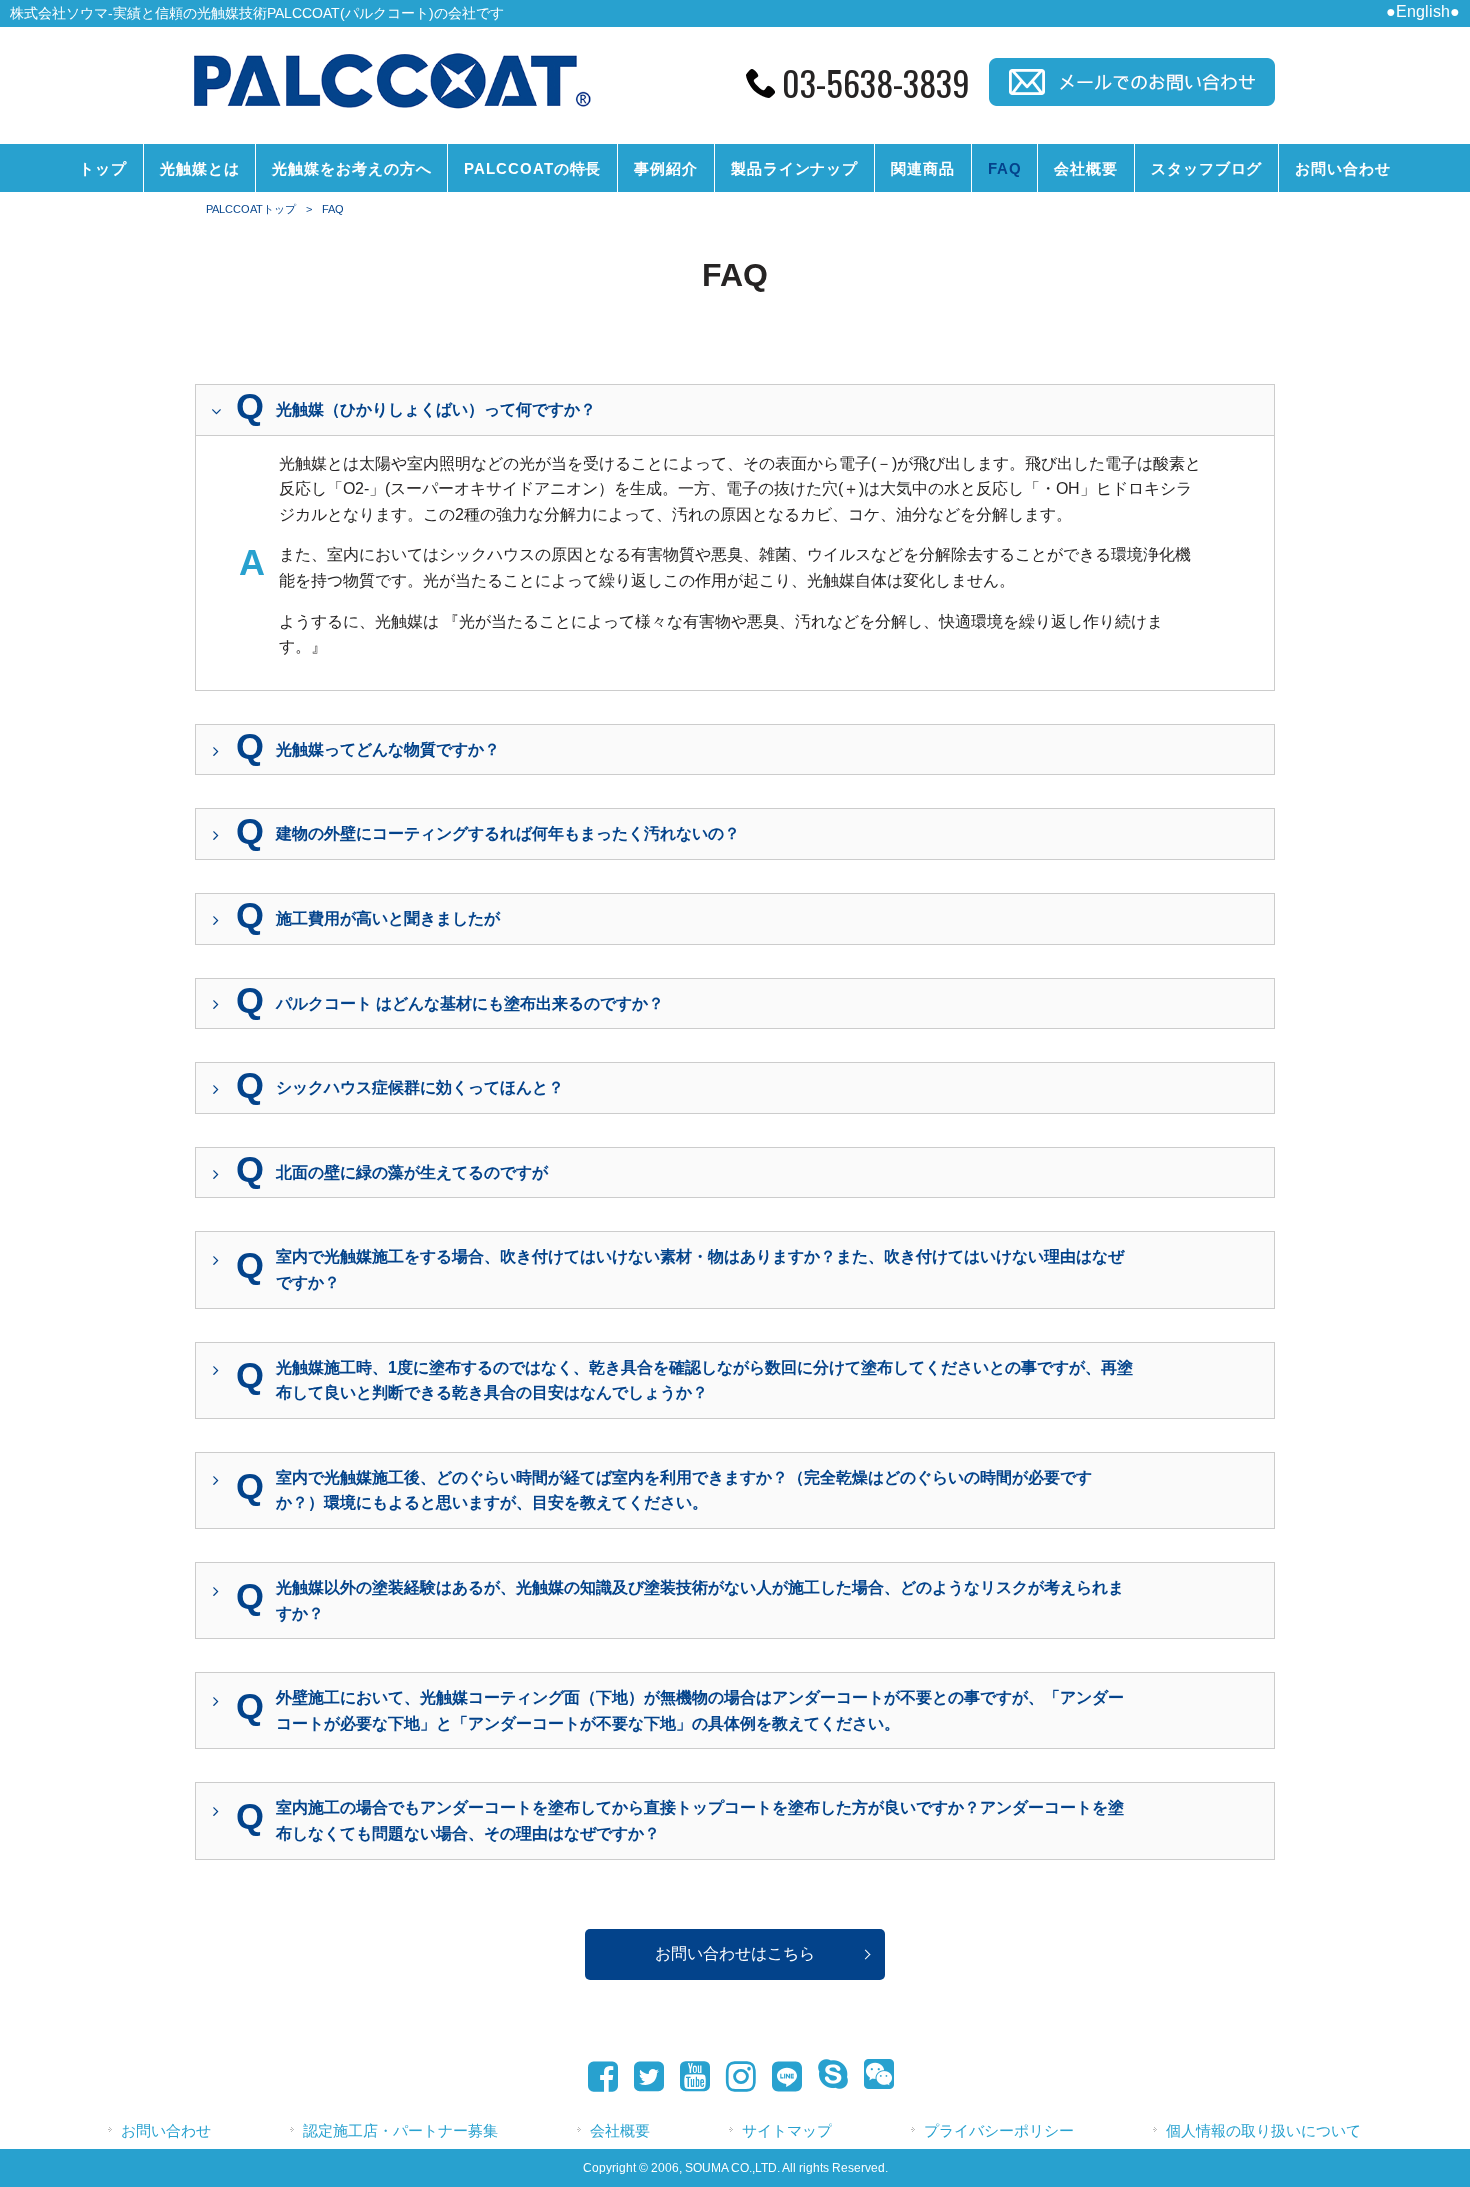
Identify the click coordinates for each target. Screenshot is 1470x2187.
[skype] (827, 2077)
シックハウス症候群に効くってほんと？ (420, 1087)
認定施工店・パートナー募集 (400, 2131)
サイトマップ (787, 2131)
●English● (1423, 11)
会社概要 (620, 2131)
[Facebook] (597, 2077)
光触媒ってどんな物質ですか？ (388, 749)
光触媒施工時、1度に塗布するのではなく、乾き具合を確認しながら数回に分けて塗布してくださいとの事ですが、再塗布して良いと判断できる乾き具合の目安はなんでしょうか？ (704, 1380)
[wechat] (873, 2077)
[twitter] (643, 2077)
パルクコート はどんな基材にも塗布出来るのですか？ (470, 1003)
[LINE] (781, 2079)
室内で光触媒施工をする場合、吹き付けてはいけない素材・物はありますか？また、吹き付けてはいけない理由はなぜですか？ (700, 1269)
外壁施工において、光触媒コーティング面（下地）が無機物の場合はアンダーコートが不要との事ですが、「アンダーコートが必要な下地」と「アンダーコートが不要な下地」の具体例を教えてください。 (700, 1710)
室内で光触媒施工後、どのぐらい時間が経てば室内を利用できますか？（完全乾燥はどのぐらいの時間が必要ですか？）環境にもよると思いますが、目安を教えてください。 (684, 1490)
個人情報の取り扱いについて (1263, 2131)
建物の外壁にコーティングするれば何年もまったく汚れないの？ (508, 833)
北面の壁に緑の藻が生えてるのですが (412, 1172)
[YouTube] (689, 2077)
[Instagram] (735, 2077)
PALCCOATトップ (251, 209)
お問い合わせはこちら (735, 1953)
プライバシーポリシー (999, 2131)
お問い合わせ (166, 2131)
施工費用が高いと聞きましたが (388, 918)
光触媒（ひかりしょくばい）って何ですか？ (436, 409)
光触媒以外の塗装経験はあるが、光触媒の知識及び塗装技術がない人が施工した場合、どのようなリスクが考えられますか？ (700, 1600)
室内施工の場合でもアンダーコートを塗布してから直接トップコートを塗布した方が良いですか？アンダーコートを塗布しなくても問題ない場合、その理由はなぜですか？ (700, 1820)
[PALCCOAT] (390, 111)
